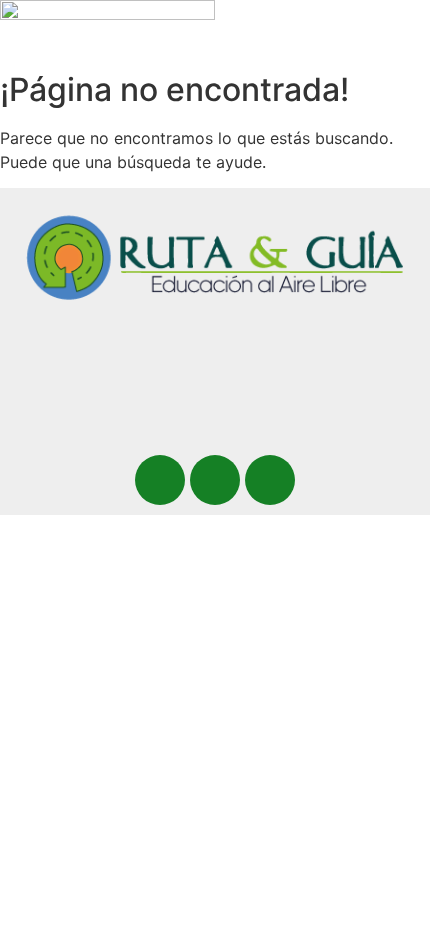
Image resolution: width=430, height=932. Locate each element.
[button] (250, 44)
